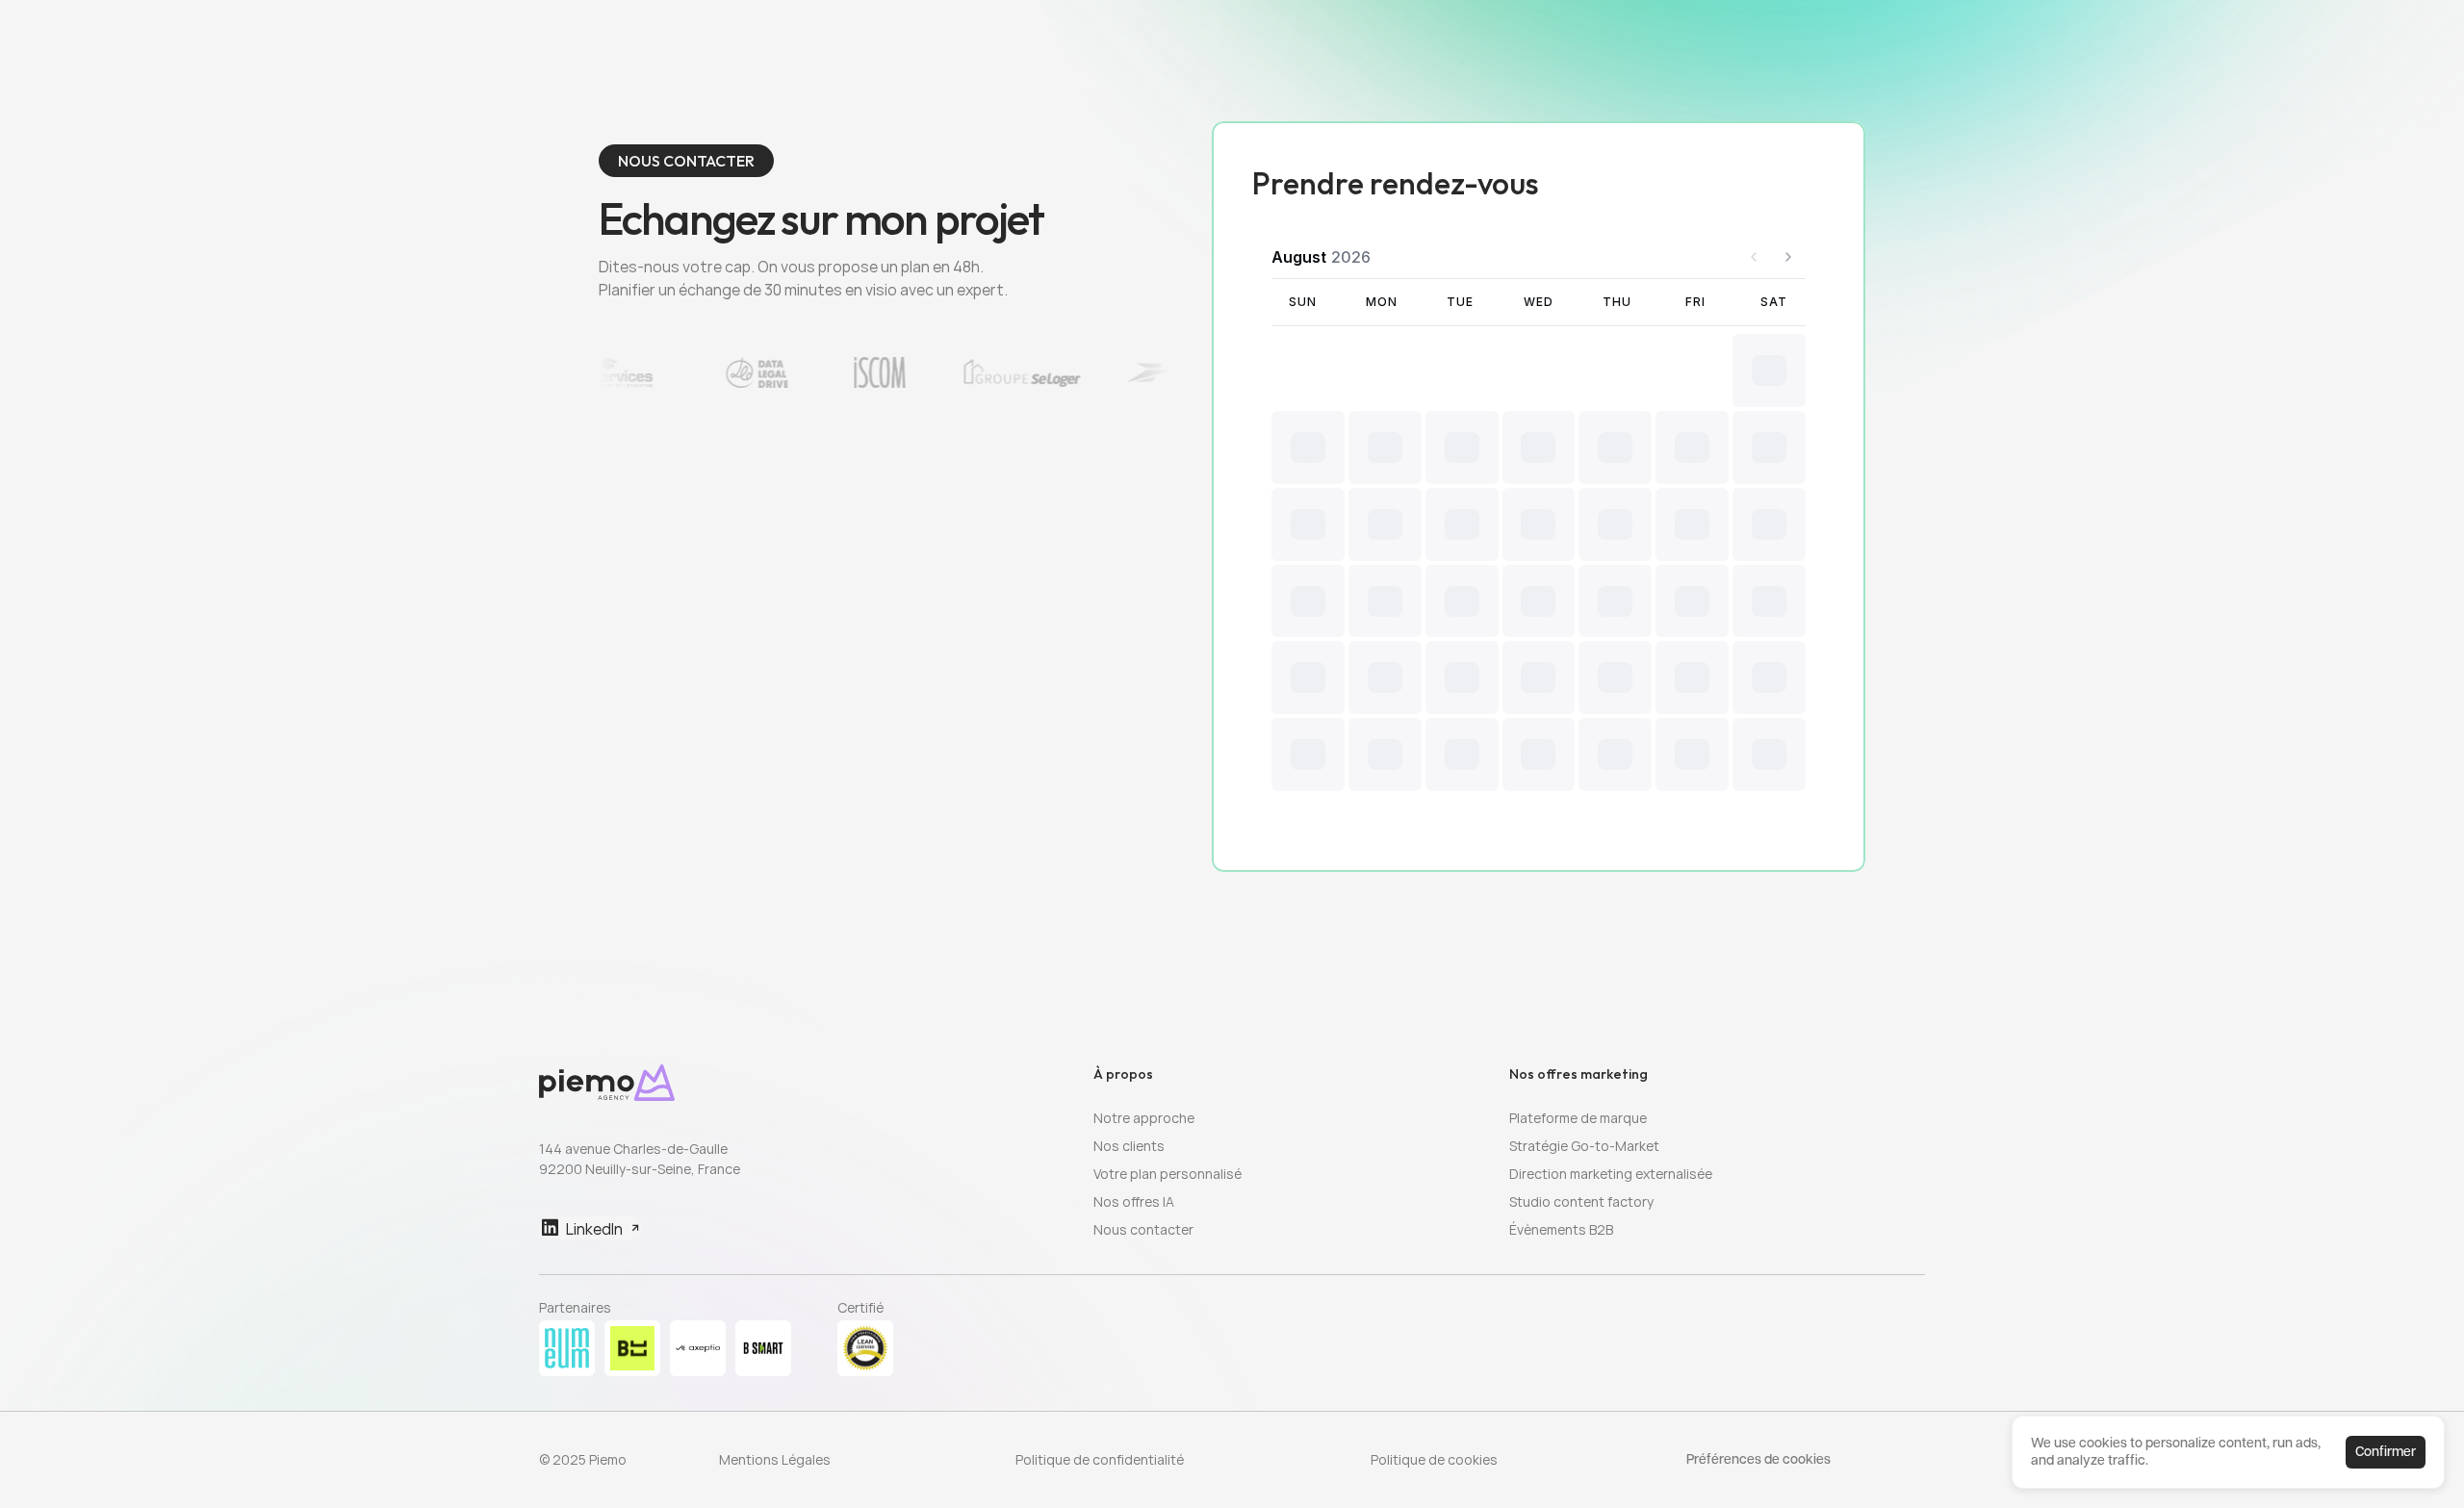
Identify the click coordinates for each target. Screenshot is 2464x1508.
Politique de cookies (1434, 1459)
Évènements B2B (1561, 1229)
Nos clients (1129, 1146)
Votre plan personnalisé (1168, 1174)
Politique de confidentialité (1100, 1459)
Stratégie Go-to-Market (1584, 1146)
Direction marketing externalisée (1611, 1174)
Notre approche (1144, 1118)
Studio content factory (1581, 1201)
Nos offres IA (1134, 1201)
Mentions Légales (775, 1459)
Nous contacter (1143, 1229)
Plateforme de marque (1578, 1118)
